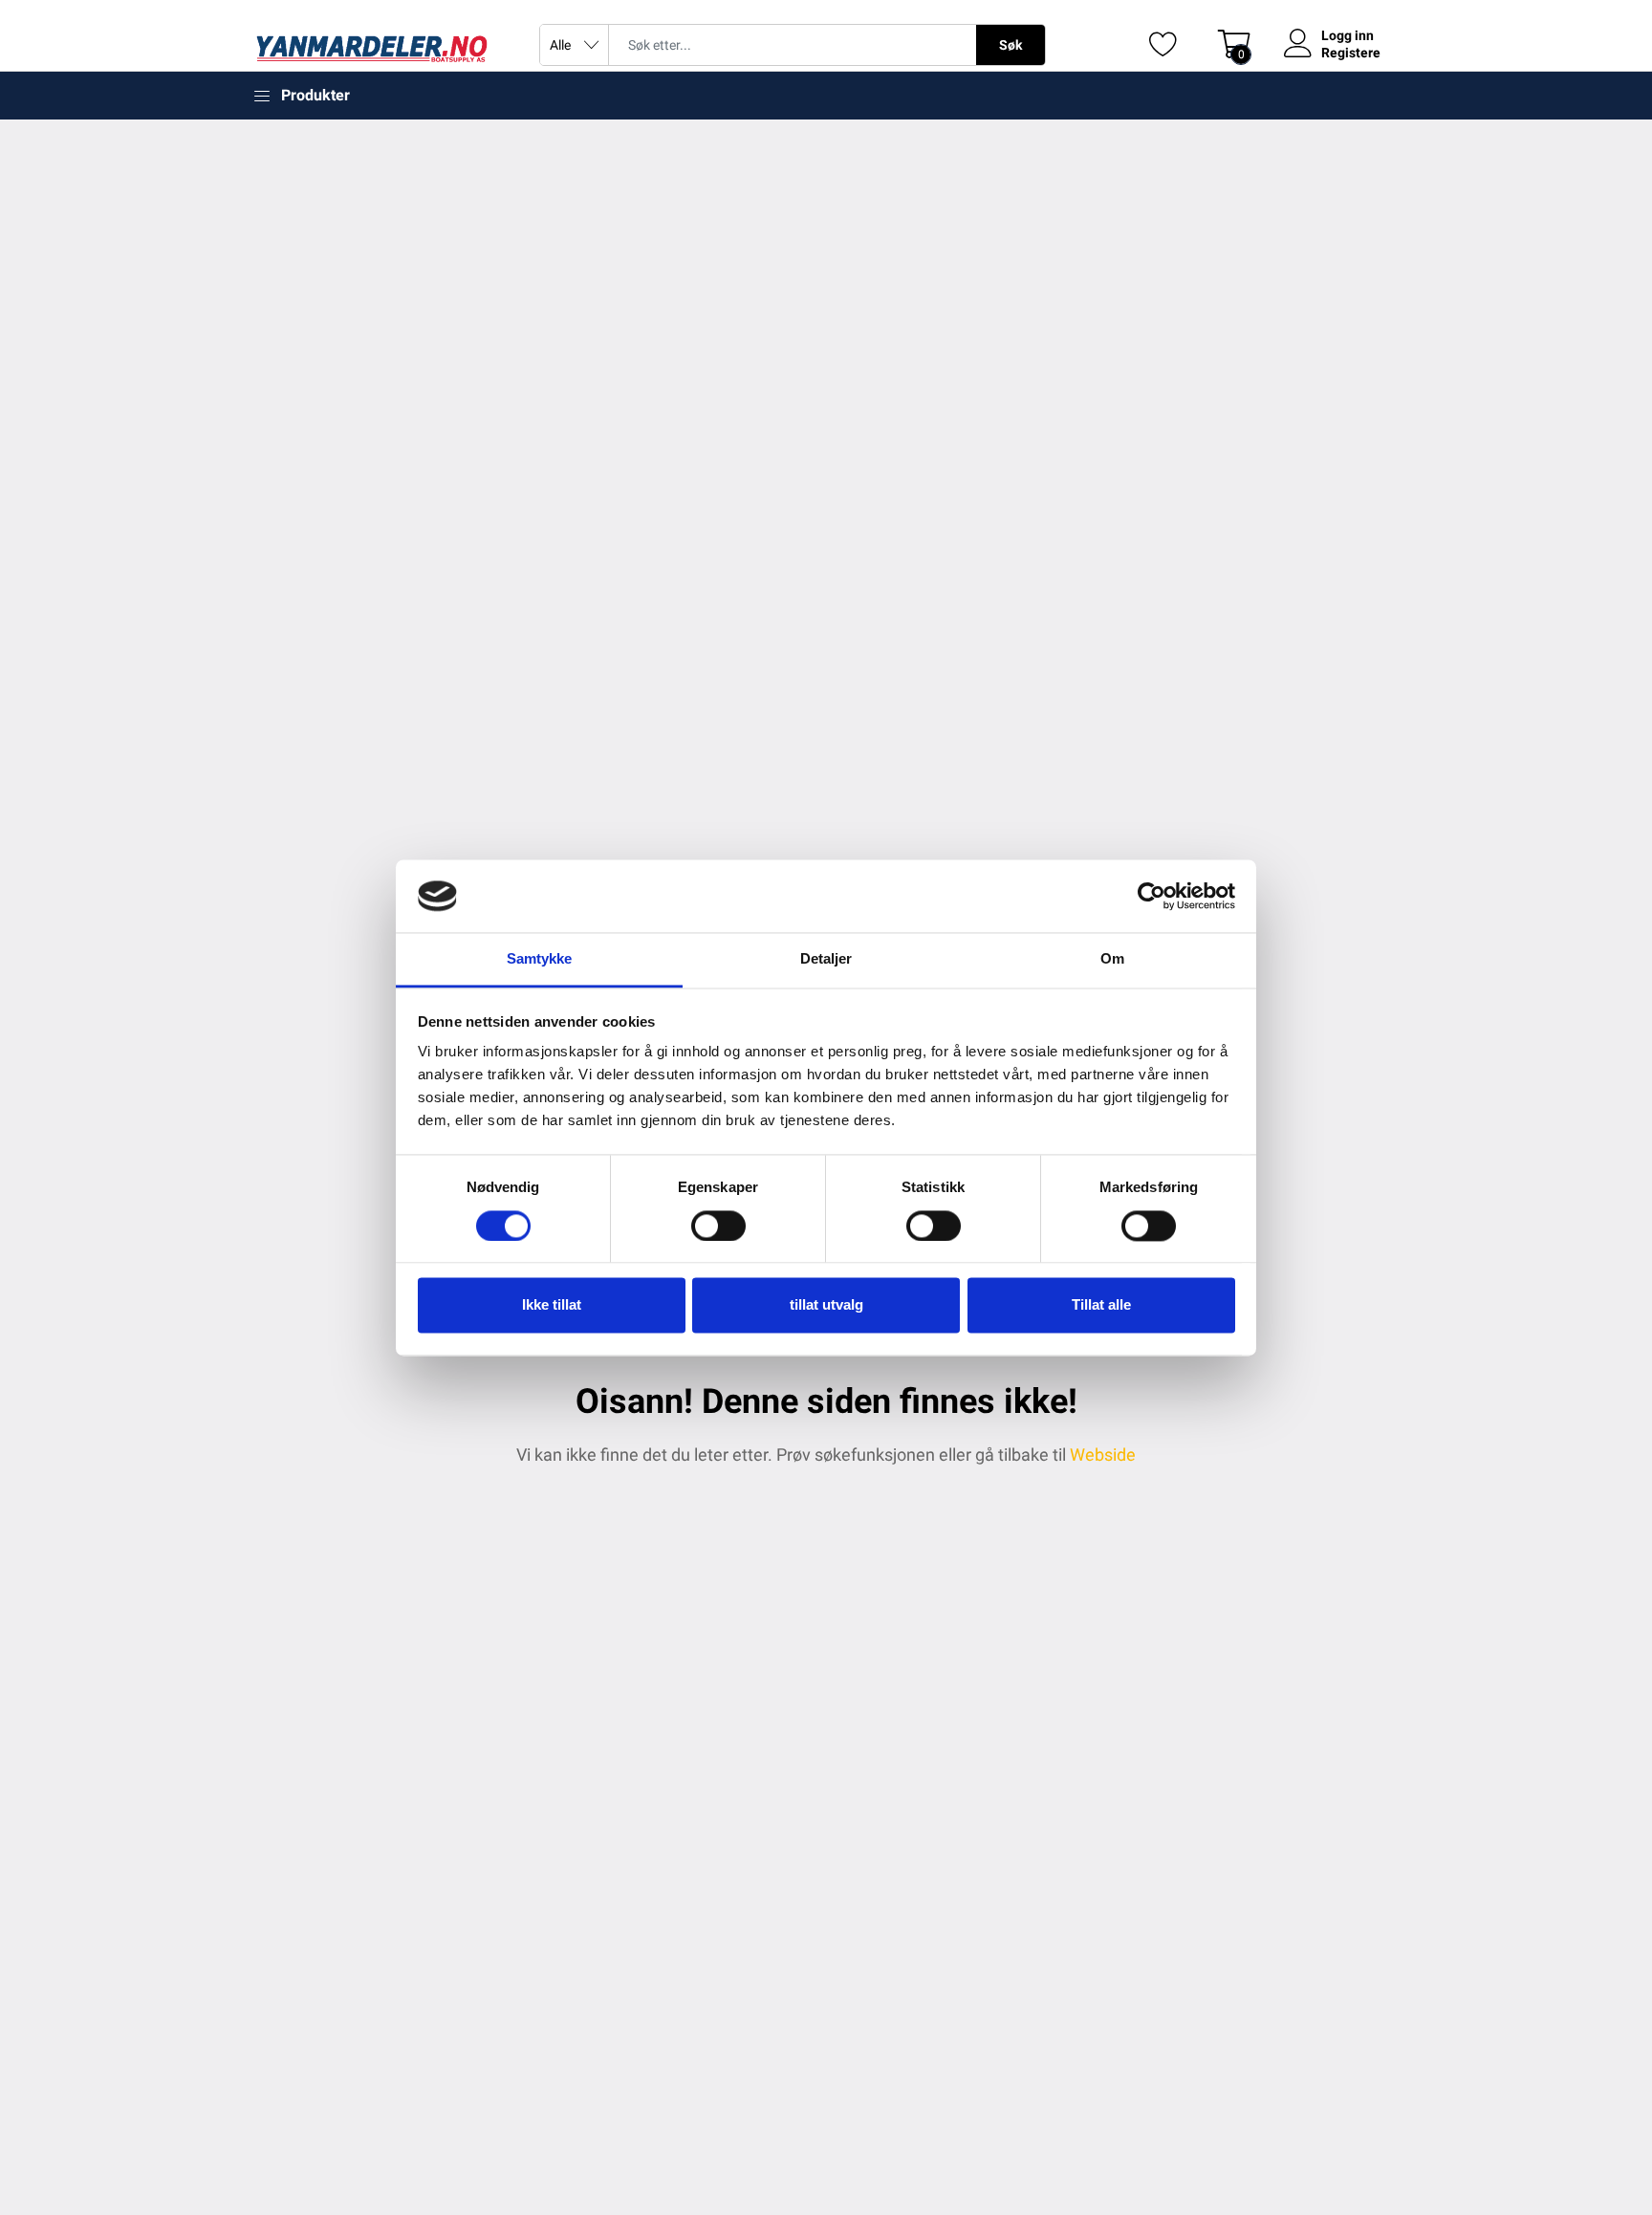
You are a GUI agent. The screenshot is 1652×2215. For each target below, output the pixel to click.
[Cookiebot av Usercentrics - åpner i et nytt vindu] (1152, 896)
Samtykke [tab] (540, 959)
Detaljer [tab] (826, 959)
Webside (1103, 1455)
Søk (1011, 45)
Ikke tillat (552, 1305)
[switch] (718, 1226)
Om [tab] (1112, 959)
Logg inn (1348, 35)
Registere (1351, 53)
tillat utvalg (826, 1305)
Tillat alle (1101, 1305)
